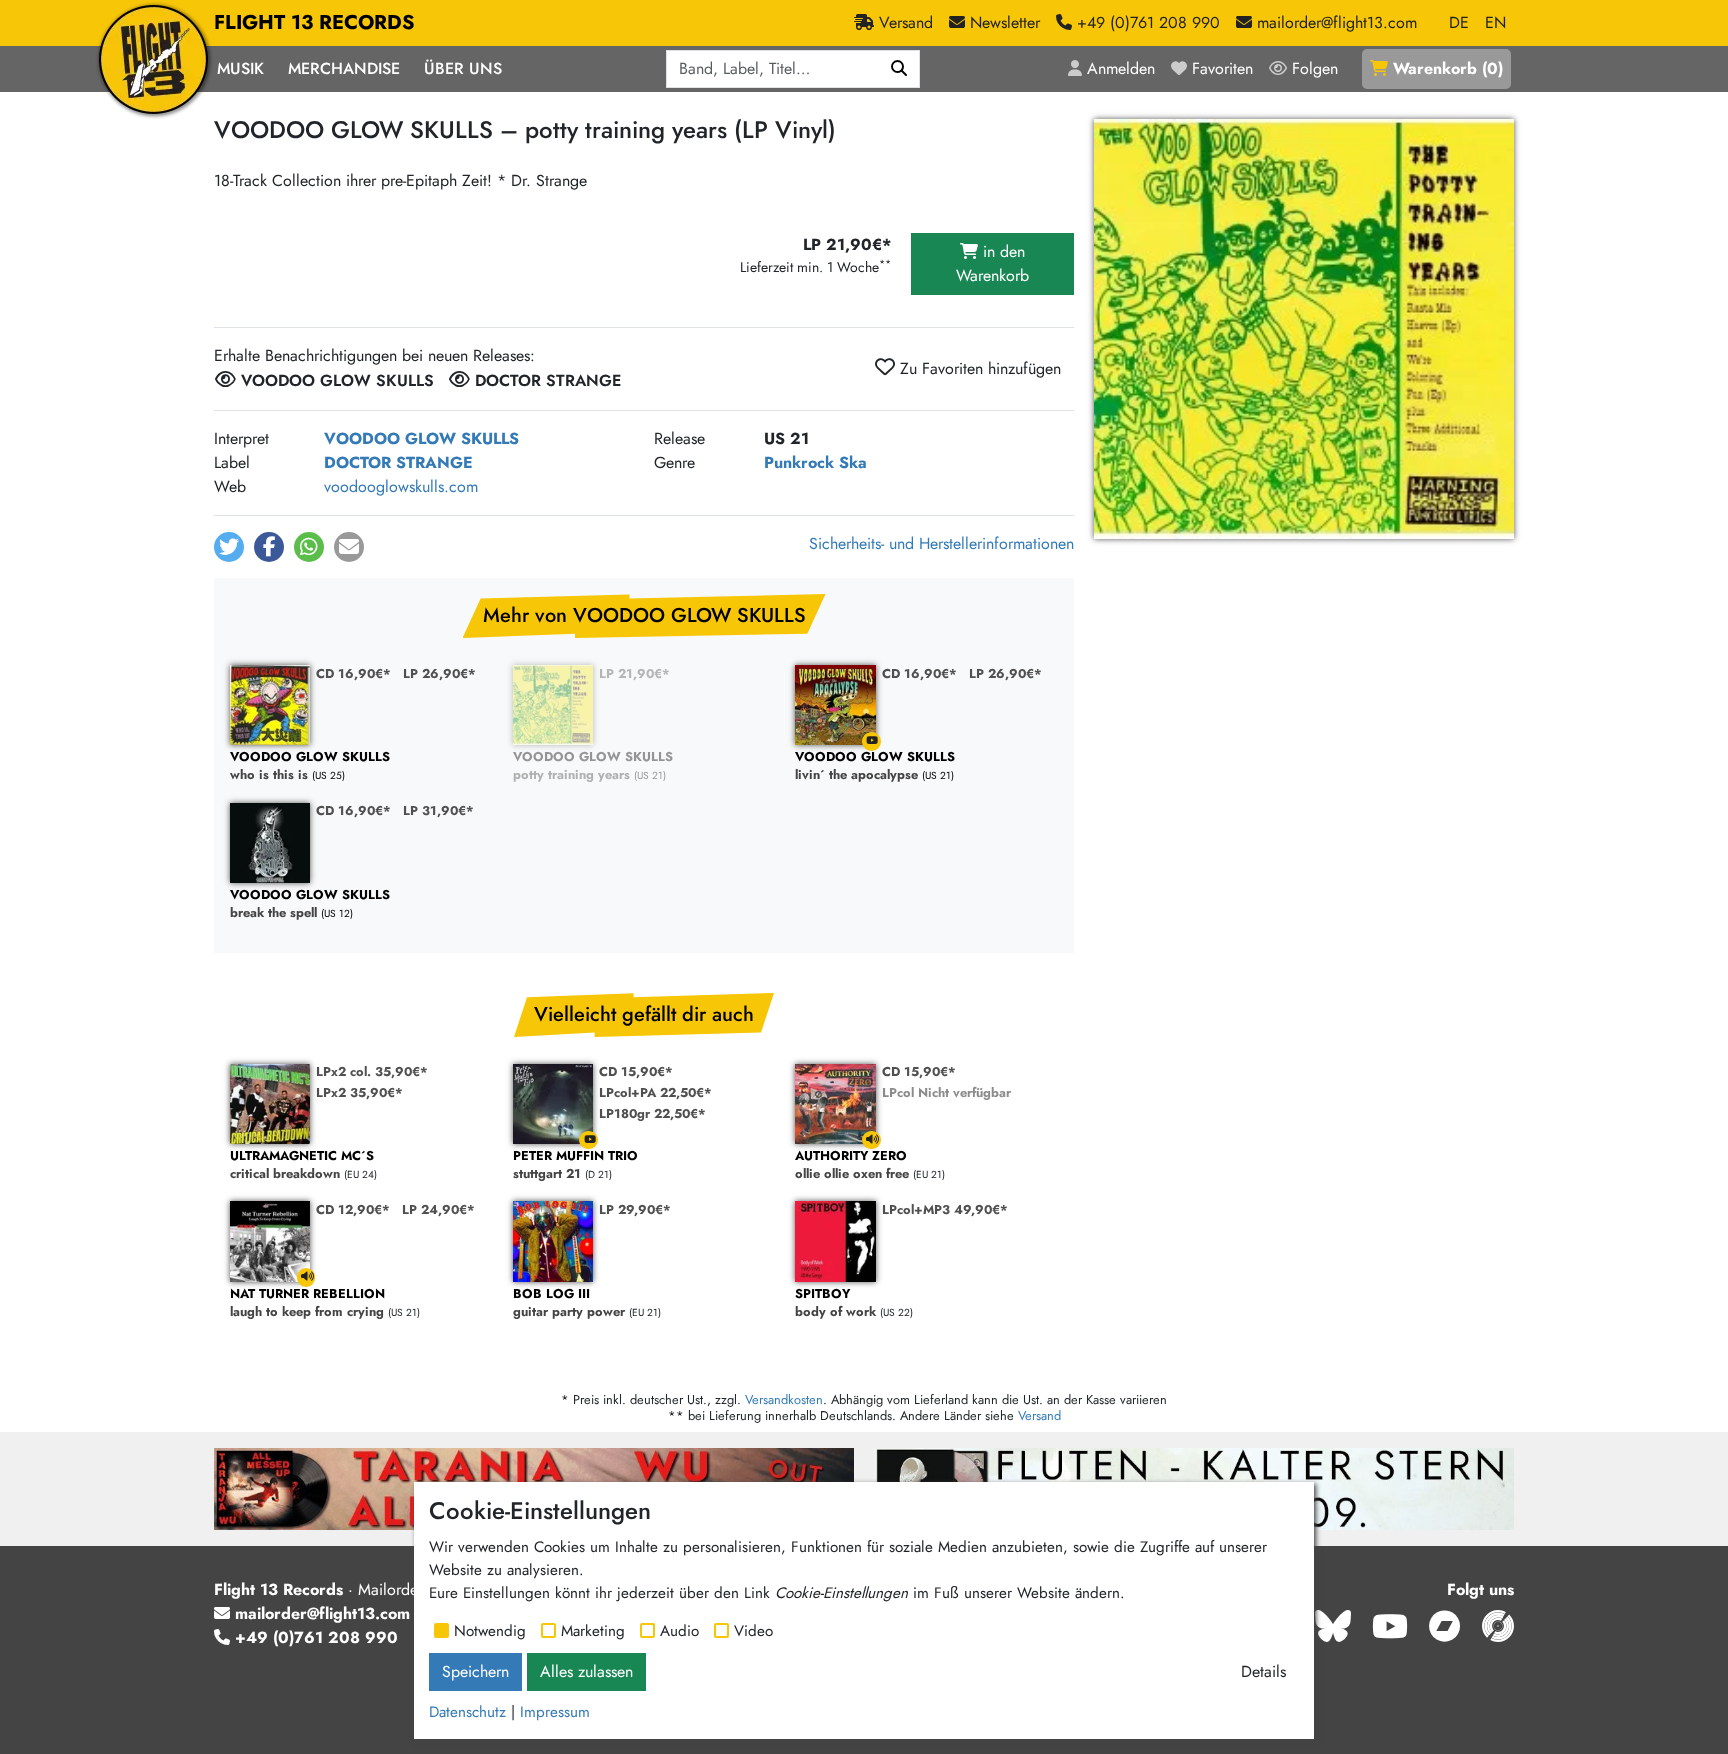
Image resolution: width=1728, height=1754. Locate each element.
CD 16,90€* (353, 673)
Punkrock (799, 462)
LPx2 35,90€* (359, 1092)
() (1448, 68)
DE (1459, 22)
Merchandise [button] (344, 68)
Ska (853, 462)
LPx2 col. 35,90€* (372, 1071)
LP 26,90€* (439, 673)
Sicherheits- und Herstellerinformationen (941, 543)
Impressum (555, 1712)
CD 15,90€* (636, 1071)
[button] (229, 547)
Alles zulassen (586, 1671)
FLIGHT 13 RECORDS (314, 22)
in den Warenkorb (992, 263)
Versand (1039, 1415)
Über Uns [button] (463, 68)
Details (1263, 1671)
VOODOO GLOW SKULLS (421, 438)
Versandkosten (784, 1399)
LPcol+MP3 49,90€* (945, 1209)
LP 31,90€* (438, 810)
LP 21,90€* (634, 673)
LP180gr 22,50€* (652, 1113)
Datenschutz (467, 1712)
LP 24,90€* (438, 1209)
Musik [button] (240, 68)
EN (1495, 22)
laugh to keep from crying (307, 1303)
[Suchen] (899, 69)
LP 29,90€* (635, 1209)
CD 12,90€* (353, 1209)
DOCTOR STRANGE (398, 462)
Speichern (475, 1671)
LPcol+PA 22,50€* (655, 1092)
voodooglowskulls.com (401, 486)
